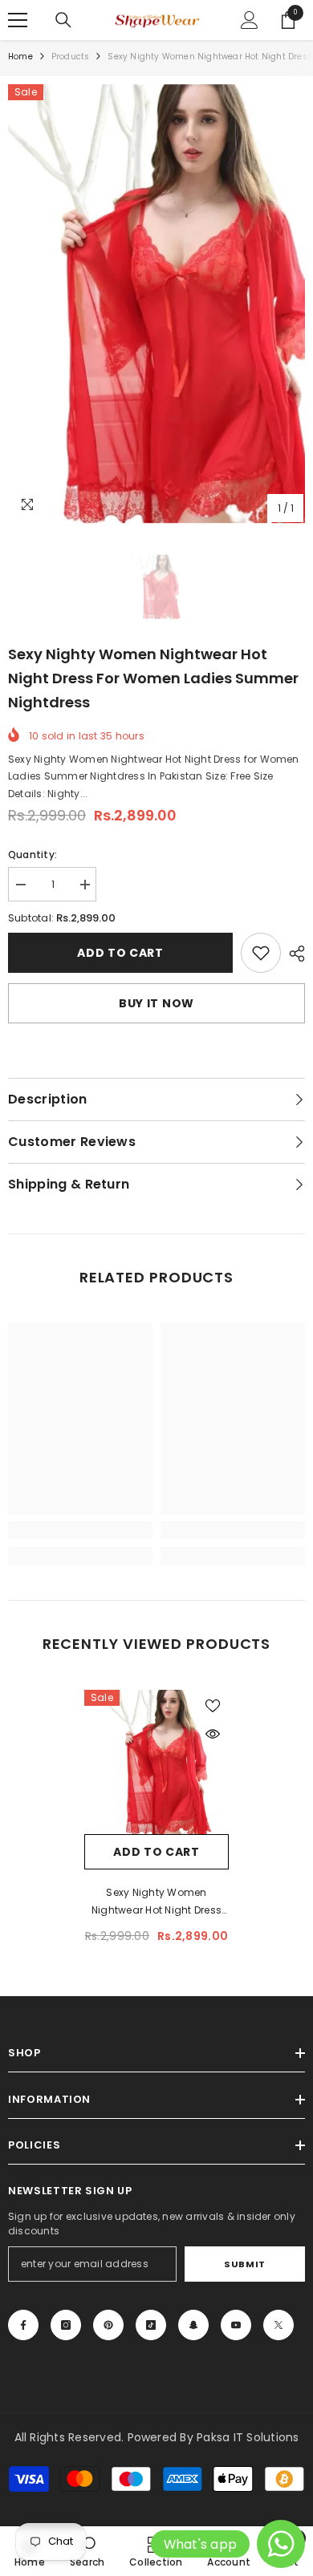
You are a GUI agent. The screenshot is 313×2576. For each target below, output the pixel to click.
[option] (156, 304)
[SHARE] (293, 954)
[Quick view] (213, 1734)
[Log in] (250, 20)
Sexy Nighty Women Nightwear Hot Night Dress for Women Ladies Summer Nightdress (156, 1902)
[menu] (18, 20)
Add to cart (120, 953)
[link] (261, 953)
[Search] (63, 20)
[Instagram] (66, 2325)
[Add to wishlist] (213, 1706)
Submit (244, 2264)
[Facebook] (23, 2325)
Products (71, 57)
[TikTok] (151, 2325)
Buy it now (156, 1003)
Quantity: (33, 855)
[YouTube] (236, 2325)
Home (20, 57)
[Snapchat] (193, 2325)
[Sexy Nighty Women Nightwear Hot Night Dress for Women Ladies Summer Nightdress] (156, 1762)
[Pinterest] (108, 2325)
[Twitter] (278, 2325)
